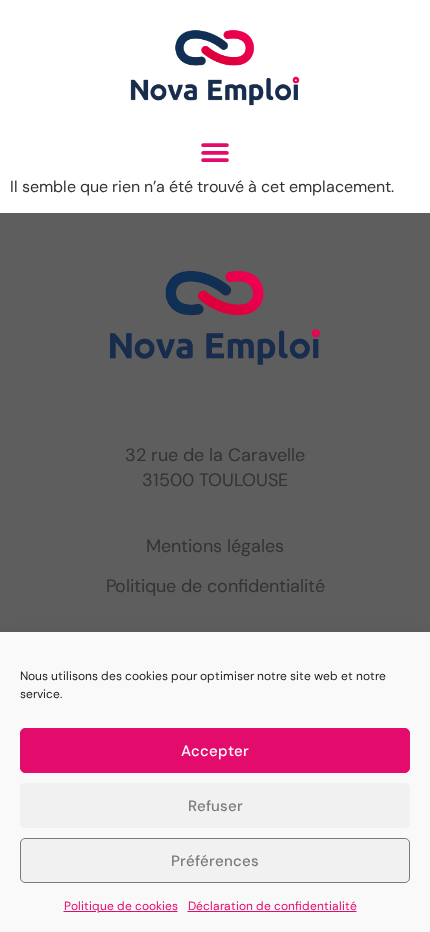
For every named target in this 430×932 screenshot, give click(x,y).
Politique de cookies (121, 906)
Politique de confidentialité (215, 586)
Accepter (215, 751)
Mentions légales (215, 546)
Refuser (215, 806)
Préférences (215, 861)
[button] (215, 152)
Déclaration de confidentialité (272, 906)
